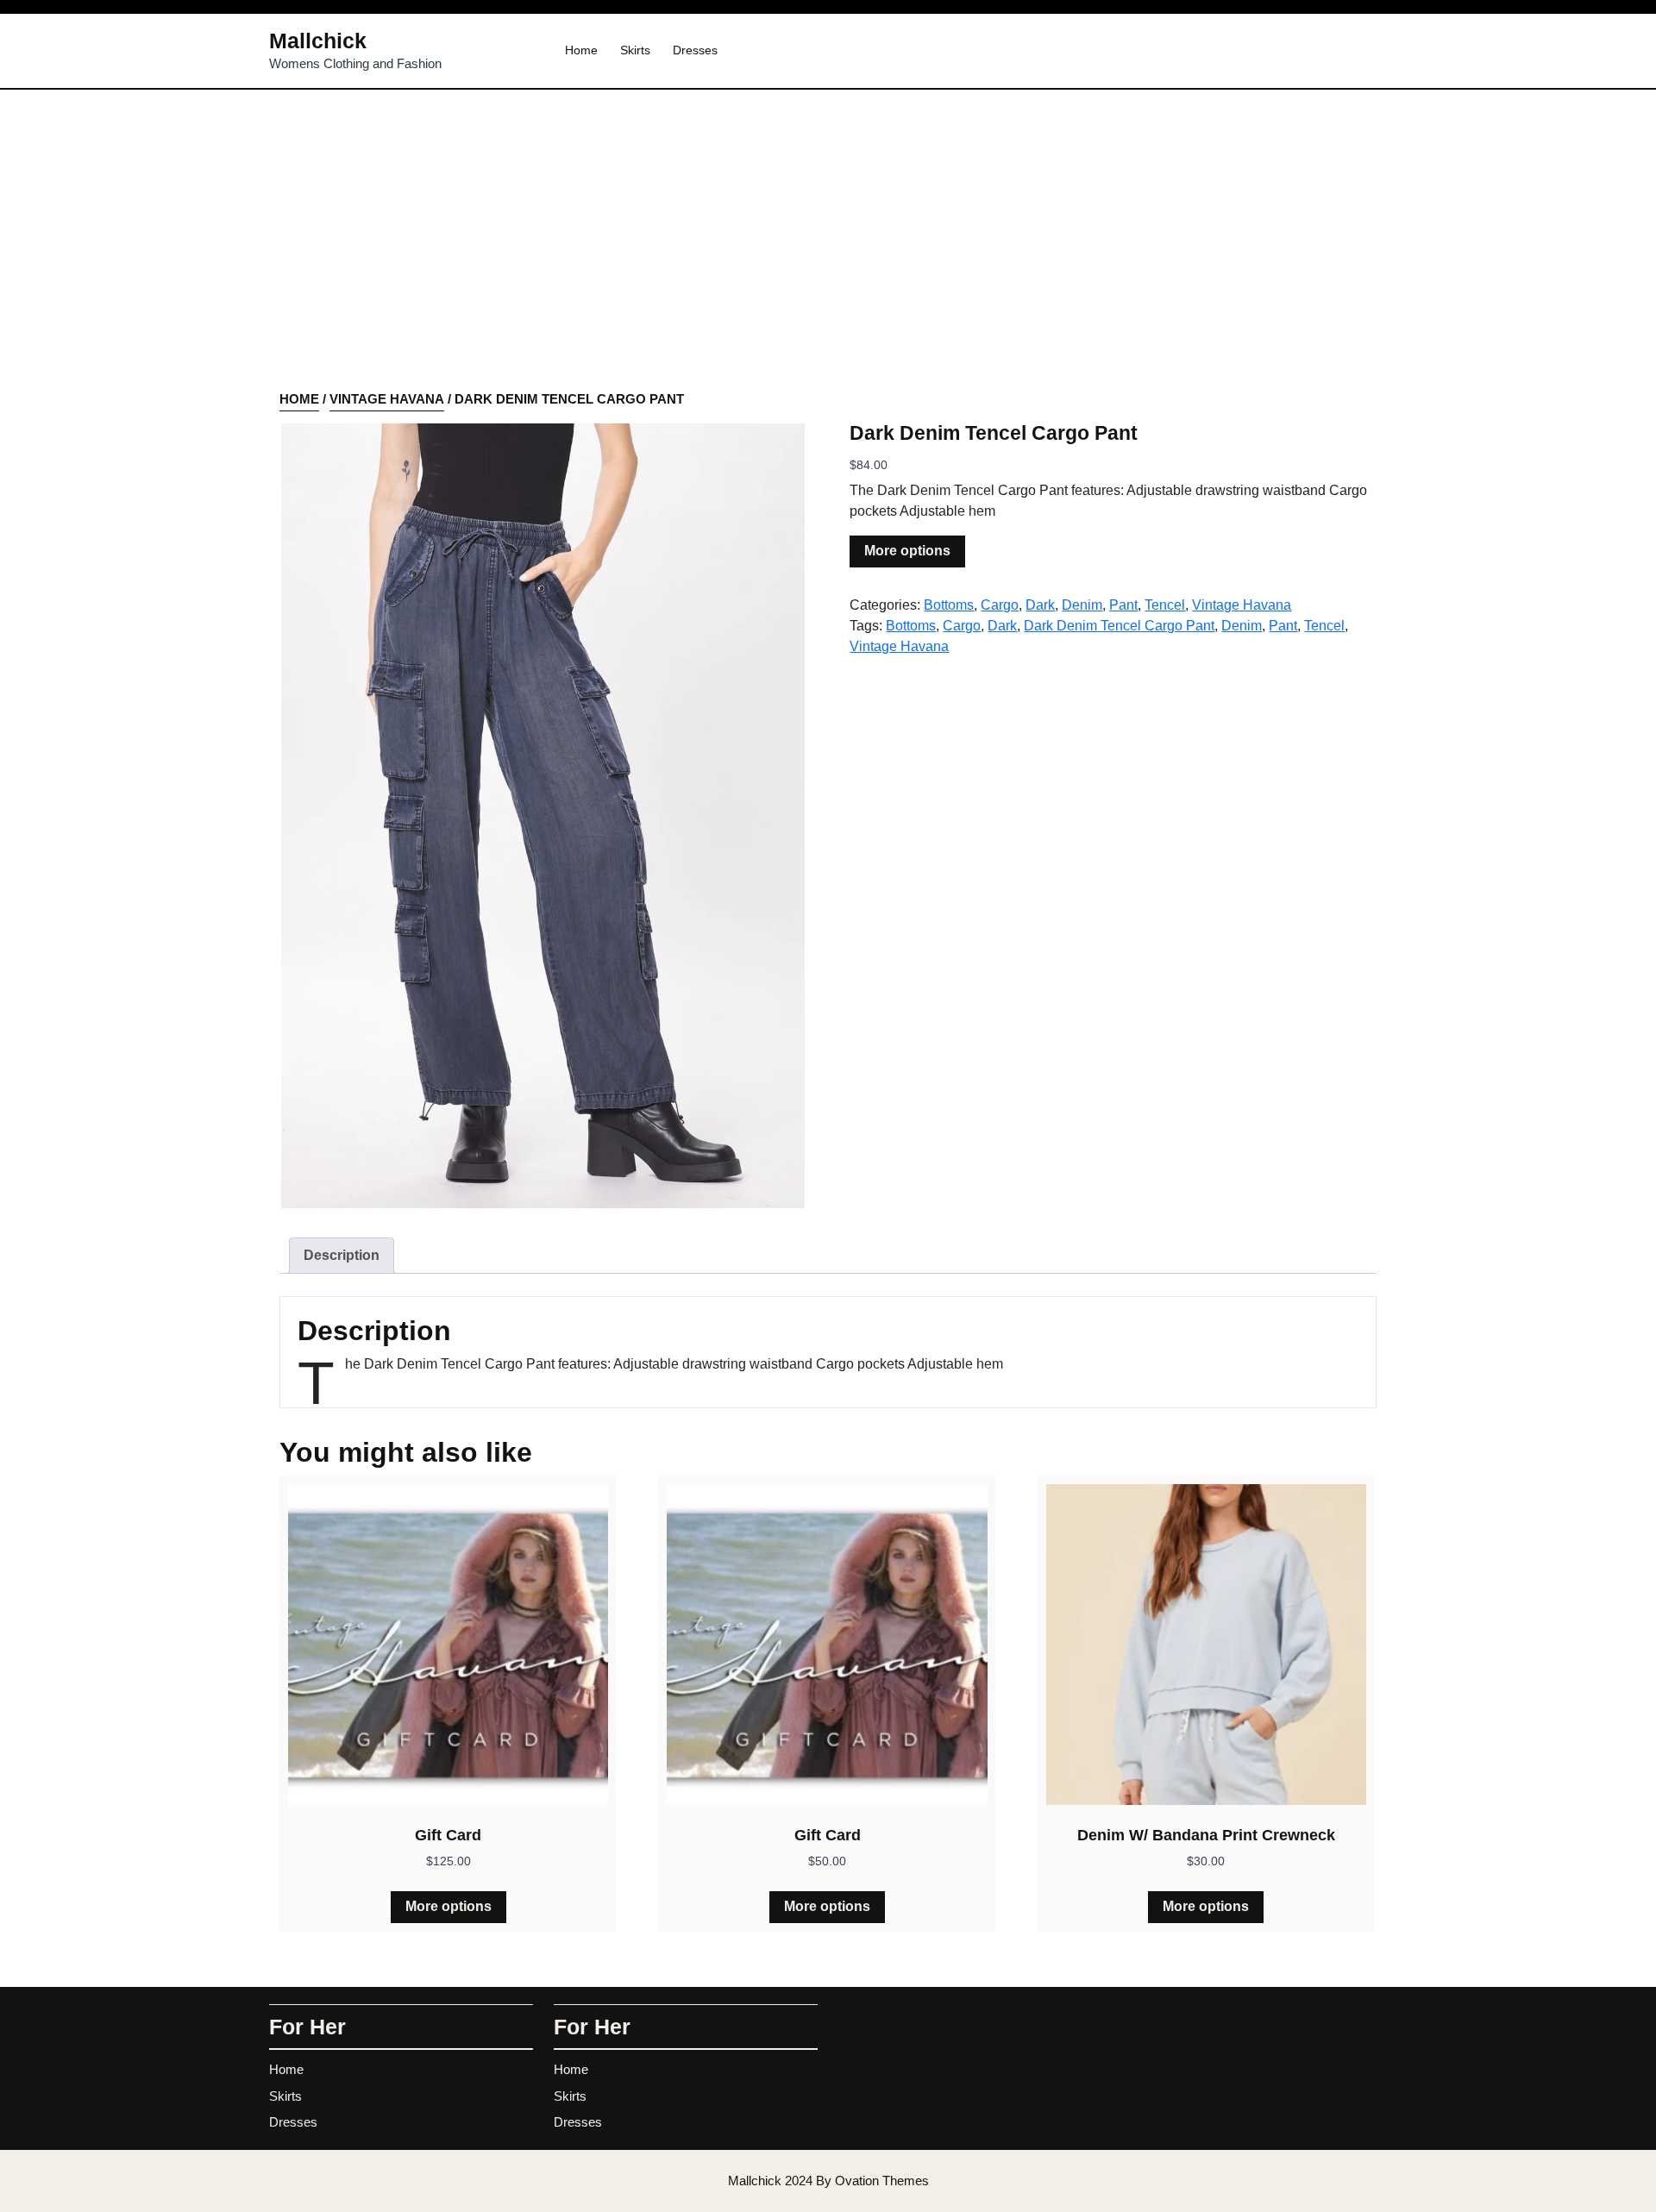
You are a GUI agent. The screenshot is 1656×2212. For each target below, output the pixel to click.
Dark (1040, 605)
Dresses (695, 50)
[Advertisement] (828, 260)
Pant (1123, 605)
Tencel (1165, 605)
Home (581, 50)
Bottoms (949, 605)
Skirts (635, 50)
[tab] (342, 1256)
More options (907, 551)
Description (342, 1255)
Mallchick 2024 (828, 2181)
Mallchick (318, 41)
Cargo (1000, 605)
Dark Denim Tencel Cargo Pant (1119, 626)
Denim (1082, 605)
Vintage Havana (387, 399)
